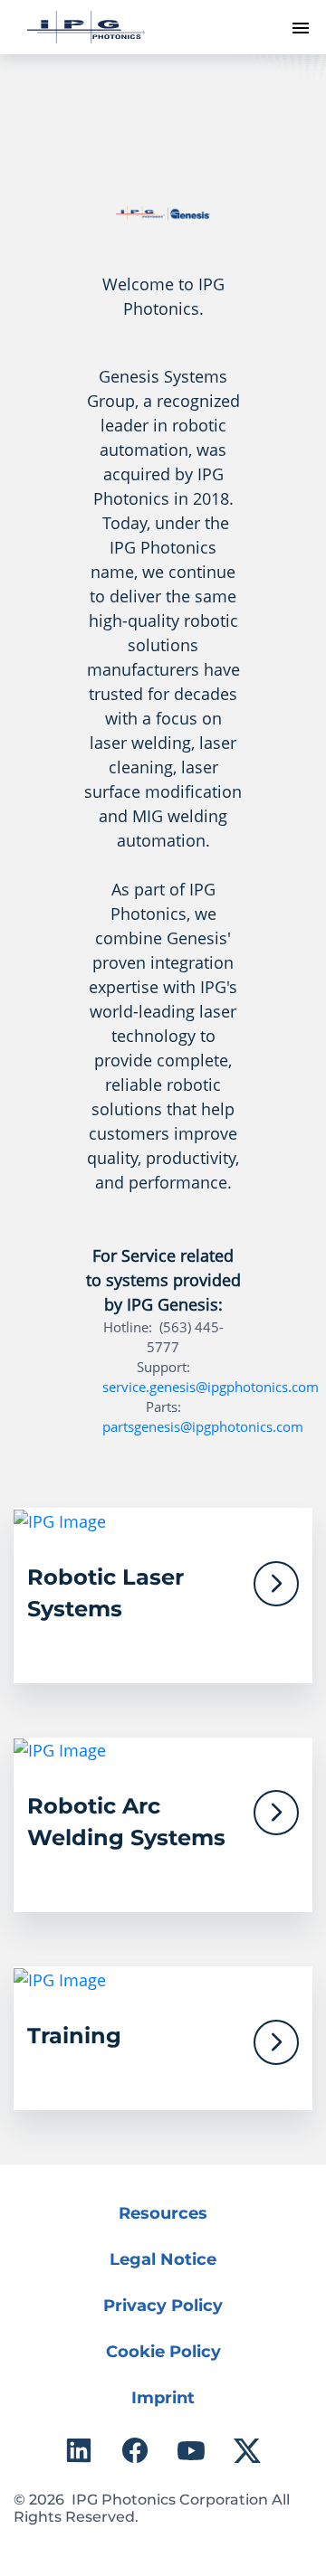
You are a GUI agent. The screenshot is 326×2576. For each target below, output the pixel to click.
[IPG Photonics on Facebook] (135, 2450)
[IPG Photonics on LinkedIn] (79, 2450)
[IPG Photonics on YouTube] (191, 2450)
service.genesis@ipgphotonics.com (211, 1387)
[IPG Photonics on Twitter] (247, 2450)
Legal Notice (163, 2259)
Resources (163, 2213)
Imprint (163, 2398)
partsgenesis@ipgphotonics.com (203, 1426)
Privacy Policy (163, 2306)
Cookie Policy (163, 2352)
